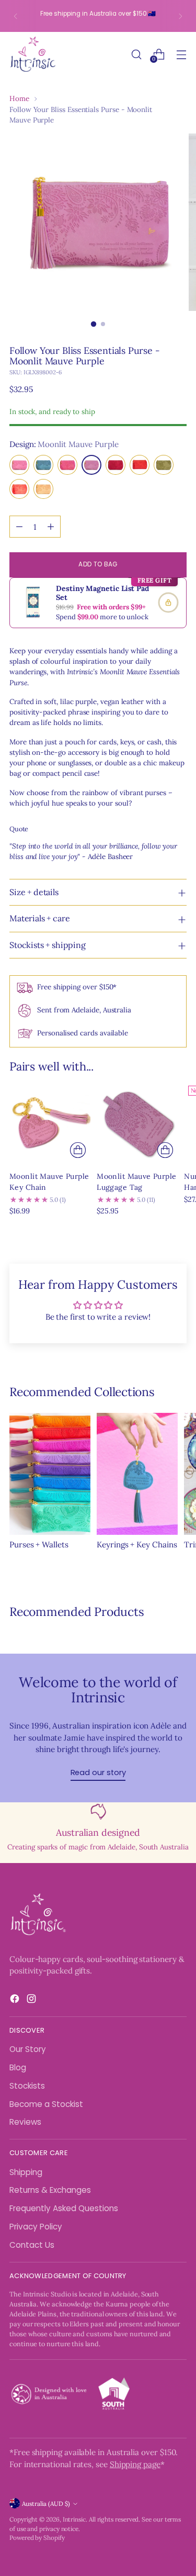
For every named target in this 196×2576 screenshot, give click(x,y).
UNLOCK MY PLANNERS (98, 1423)
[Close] (177, 1126)
